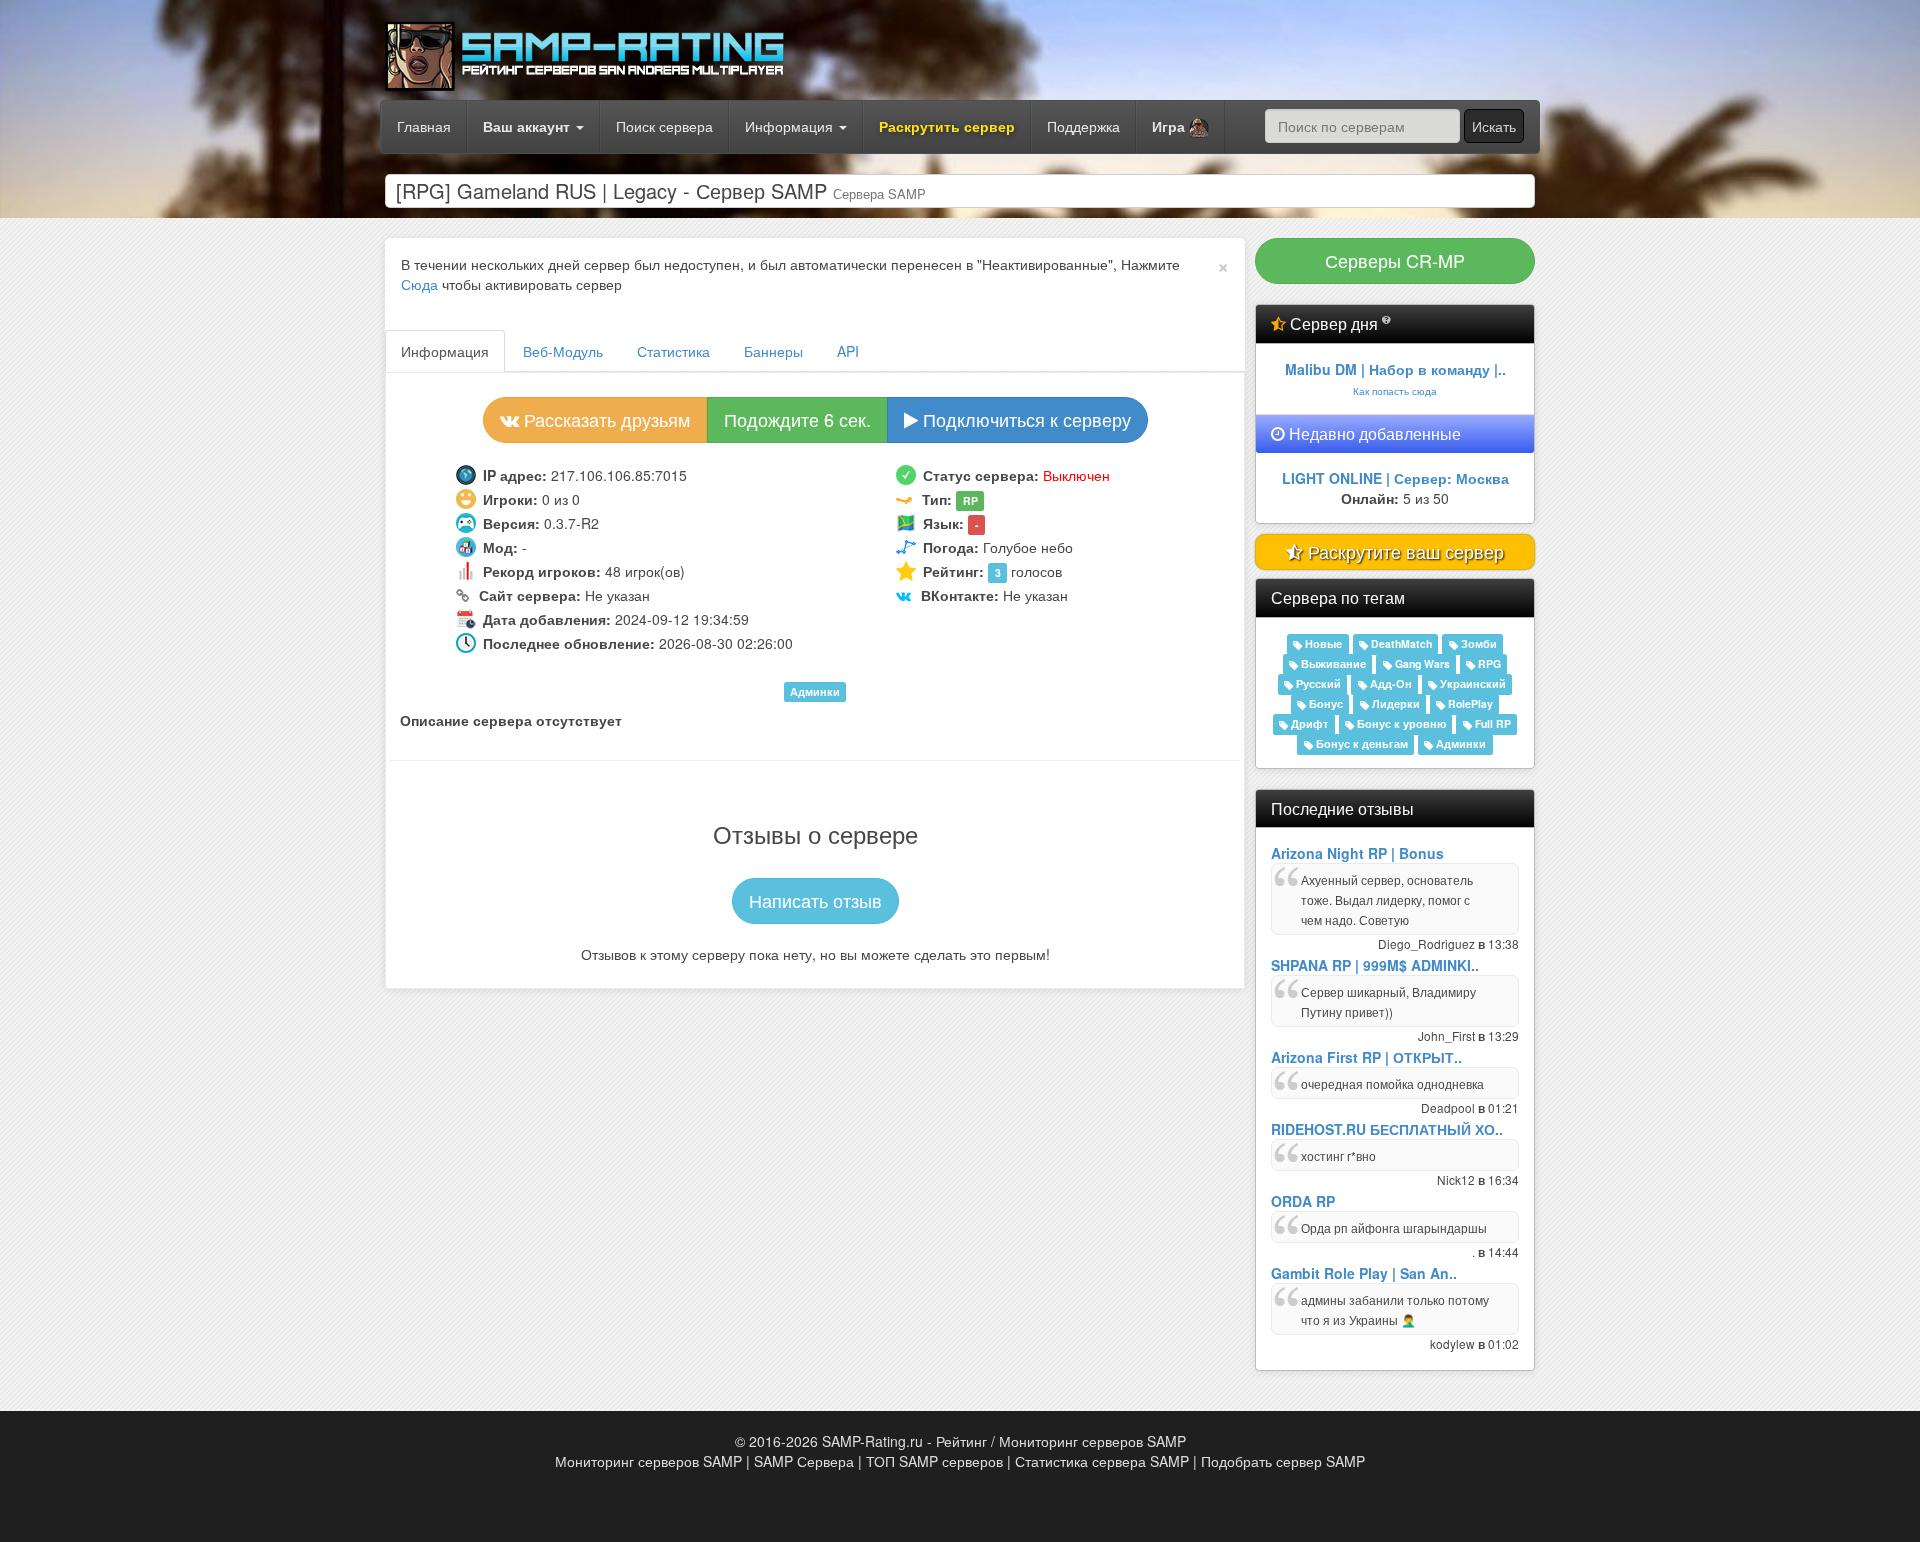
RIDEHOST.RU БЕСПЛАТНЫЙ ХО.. (1387, 1129)
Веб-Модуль (563, 351)
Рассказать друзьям (604, 419)
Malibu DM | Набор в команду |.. (1395, 369)
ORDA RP (1303, 1201)
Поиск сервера (664, 126)
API (848, 351)
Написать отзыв (815, 900)
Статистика (673, 351)
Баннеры (773, 351)
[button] (1180, 127)
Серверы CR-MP (1395, 260)
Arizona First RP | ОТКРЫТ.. (1366, 1057)
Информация (791, 126)
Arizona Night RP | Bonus (1357, 853)
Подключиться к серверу (1024, 419)
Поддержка (1083, 126)
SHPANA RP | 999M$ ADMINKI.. (1375, 965)
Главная (424, 126)
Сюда (419, 284)
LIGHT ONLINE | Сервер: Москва (1395, 478)
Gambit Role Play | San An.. (1364, 1273)
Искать (1494, 126)
